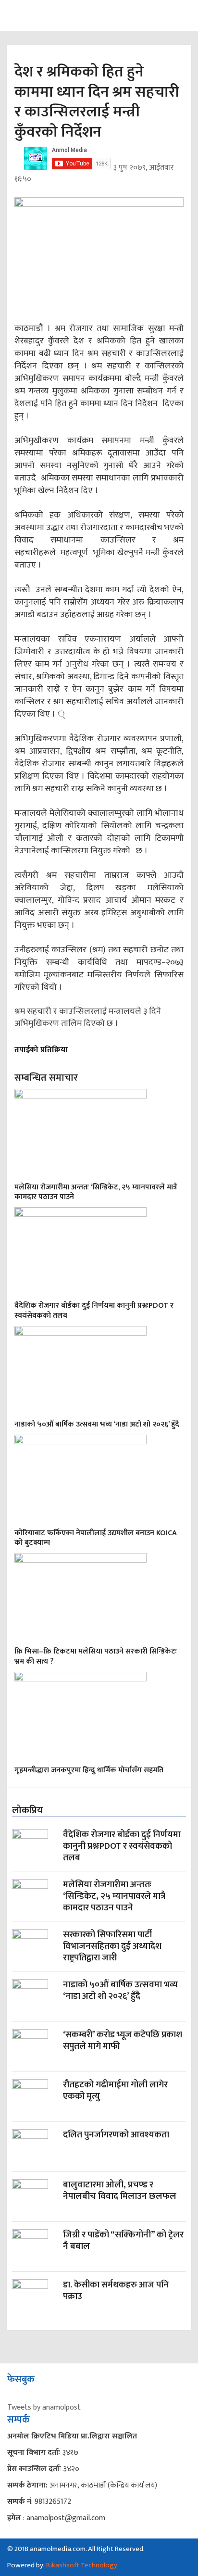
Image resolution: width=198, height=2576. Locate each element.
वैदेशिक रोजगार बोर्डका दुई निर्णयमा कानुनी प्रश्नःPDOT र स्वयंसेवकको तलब (94, 1311)
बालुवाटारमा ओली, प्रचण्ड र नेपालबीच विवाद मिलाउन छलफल (120, 2191)
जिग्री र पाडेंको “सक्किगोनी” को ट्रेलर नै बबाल (123, 2241)
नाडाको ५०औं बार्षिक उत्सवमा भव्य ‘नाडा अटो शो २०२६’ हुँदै (97, 1424)
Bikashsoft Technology (82, 2565)
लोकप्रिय (27, 1810)
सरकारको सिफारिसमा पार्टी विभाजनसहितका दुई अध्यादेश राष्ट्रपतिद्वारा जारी (112, 1947)
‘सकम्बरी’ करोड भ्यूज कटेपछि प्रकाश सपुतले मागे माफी (123, 2041)
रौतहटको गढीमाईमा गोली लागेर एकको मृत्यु (115, 2091)
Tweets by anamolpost (44, 2407)
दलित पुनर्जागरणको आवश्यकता (116, 2136)
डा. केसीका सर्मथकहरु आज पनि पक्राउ (116, 2292)
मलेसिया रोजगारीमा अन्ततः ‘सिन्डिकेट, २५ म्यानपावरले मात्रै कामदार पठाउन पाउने (96, 1192)
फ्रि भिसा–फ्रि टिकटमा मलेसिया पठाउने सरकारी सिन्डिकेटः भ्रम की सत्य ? (96, 1656)
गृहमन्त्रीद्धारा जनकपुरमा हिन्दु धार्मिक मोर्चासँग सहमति (89, 1770)
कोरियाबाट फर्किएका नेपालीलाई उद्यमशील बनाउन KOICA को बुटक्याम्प (96, 1538)
